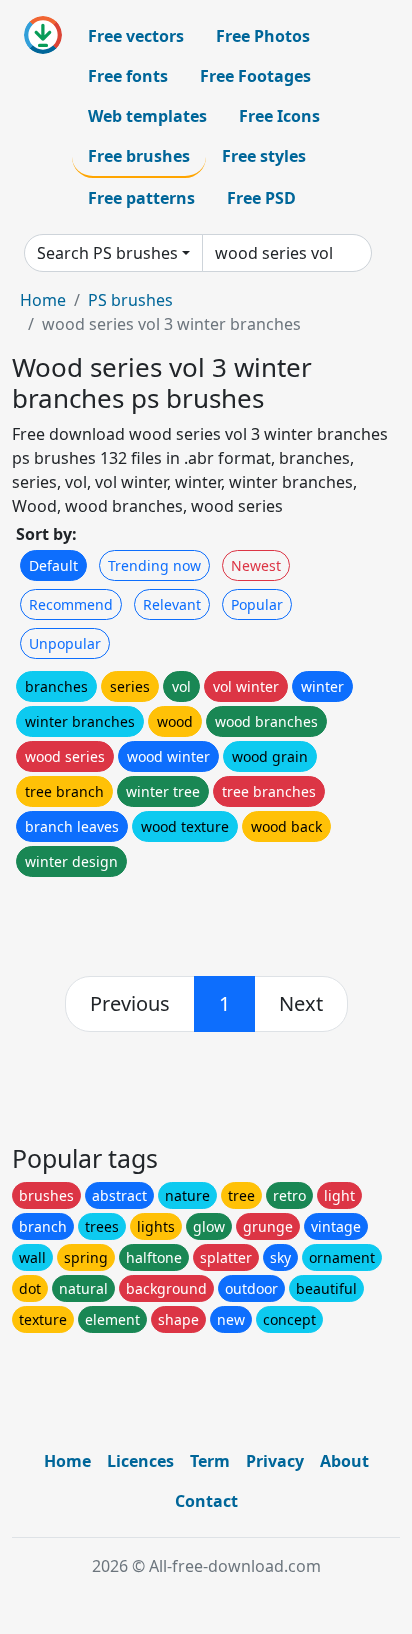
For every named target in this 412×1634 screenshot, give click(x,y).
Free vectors (136, 36)
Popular (257, 604)
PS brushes (130, 300)
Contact (206, 1501)
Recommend (71, 604)
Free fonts (128, 76)
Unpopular (65, 643)
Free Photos (263, 36)
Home (43, 300)
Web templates (147, 116)
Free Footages (255, 76)
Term (210, 1461)
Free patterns (141, 198)
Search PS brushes (107, 253)
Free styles (264, 156)
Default (53, 565)
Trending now (154, 565)
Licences (140, 1461)
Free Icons (279, 116)
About (344, 1461)
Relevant (172, 604)
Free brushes (139, 156)
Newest (256, 565)
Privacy (275, 1461)
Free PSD (261, 198)
